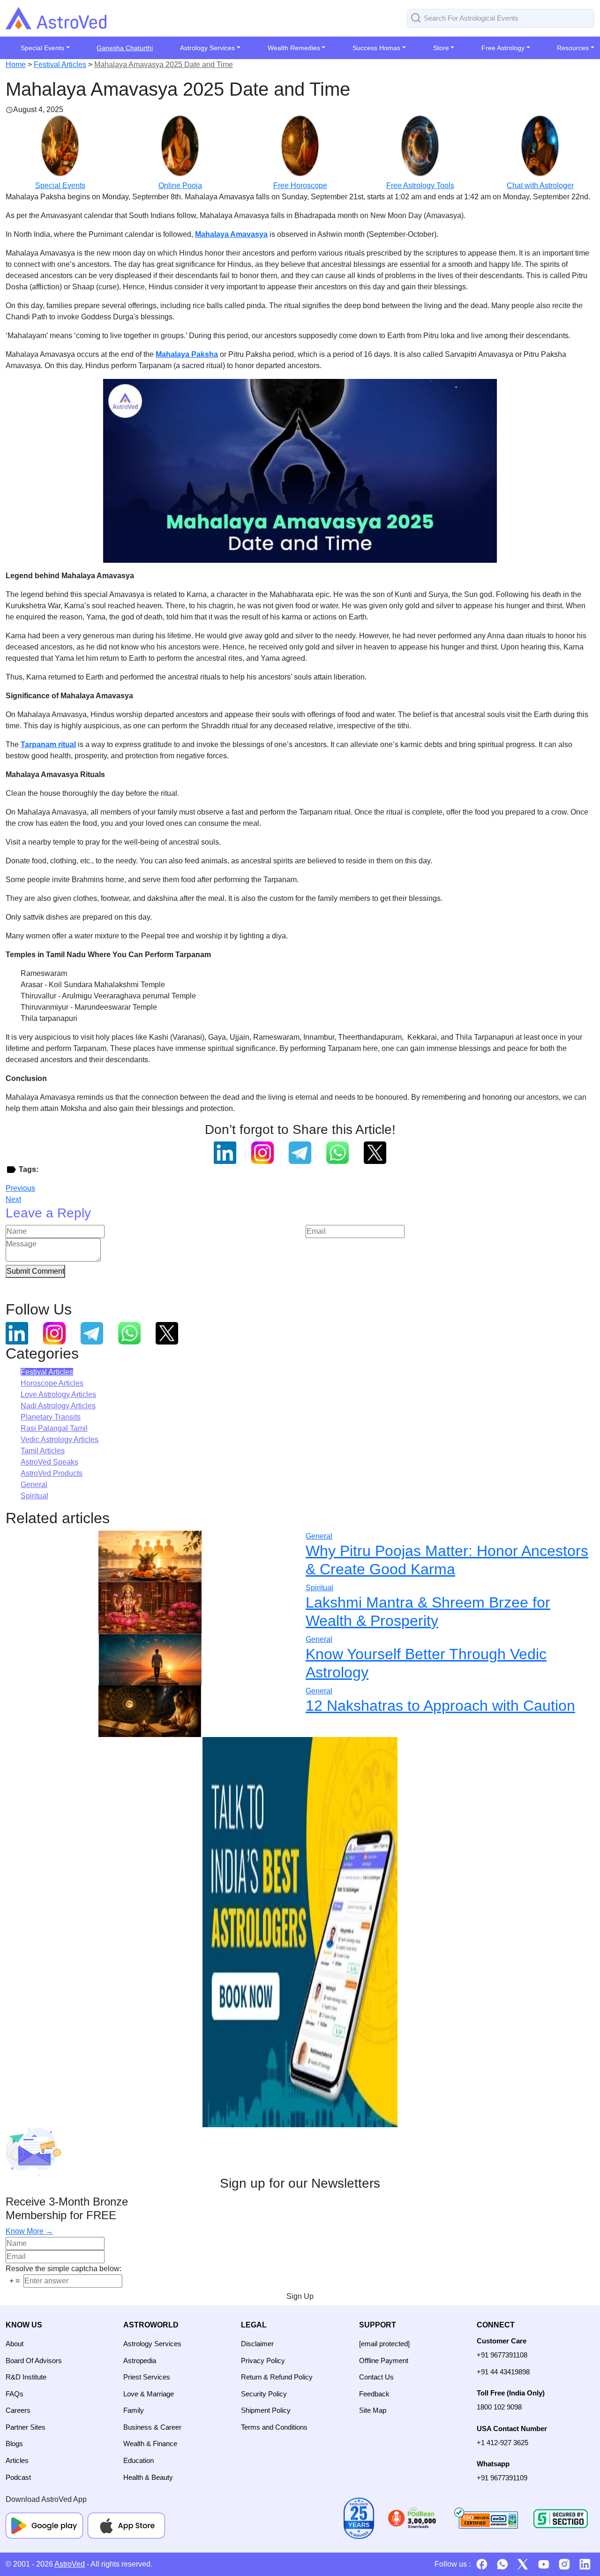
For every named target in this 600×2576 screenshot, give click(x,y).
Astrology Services (152, 2344)
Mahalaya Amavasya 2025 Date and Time (164, 64)
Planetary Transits (51, 1417)
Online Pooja (180, 185)
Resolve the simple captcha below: (64, 2269)
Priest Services (147, 2377)
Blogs (14, 2444)
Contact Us (376, 2377)
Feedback (374, 2394)
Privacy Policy (263, 2361)
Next (13, 1199)
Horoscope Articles (52, 1383)
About (15, 2344)
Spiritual (34, 1496)
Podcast (18, 2477)
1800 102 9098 (499, 2407)
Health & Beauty (148, 2477)
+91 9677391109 (502, 2478)
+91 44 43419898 (503, 2372)
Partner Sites (26, 2427)
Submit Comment (35, 1271)
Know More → (29, 2231)
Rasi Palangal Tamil (54, 1428)
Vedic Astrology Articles (60, 1439)
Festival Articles (60, 64)
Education (139, 2460)
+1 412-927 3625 (502, 2443)
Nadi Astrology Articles (58, 1406)
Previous (20, 1188)
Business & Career (152, 2427)
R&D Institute (26, 2377)
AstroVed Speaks (49, 1462)
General (34, 1484)
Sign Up (300, 2296)
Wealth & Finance (150, 2444)
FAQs (15, 2394)
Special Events (60, 185)
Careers (18, 2410)
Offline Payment (384, 2361)
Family (134, 2410)
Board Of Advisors (34, 2361)
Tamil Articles (43, 1451)
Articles (17, 2460)
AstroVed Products (52, 1473)
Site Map (373, 2410)
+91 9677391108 (502, 2355)
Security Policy (264, 2394)
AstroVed (70, 2564)
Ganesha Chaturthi (125, 48)
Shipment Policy (266, 2410)
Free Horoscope (300, 185)
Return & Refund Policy (277, 2377)
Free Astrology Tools (420, 185)
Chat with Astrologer (540, 185)
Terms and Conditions (274, 2427)
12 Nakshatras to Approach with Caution (440, 1706)
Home (16, 64)
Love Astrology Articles (58, 1394)
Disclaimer (257, 2344)
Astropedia (140, 2361)
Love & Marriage (149, 2394)
